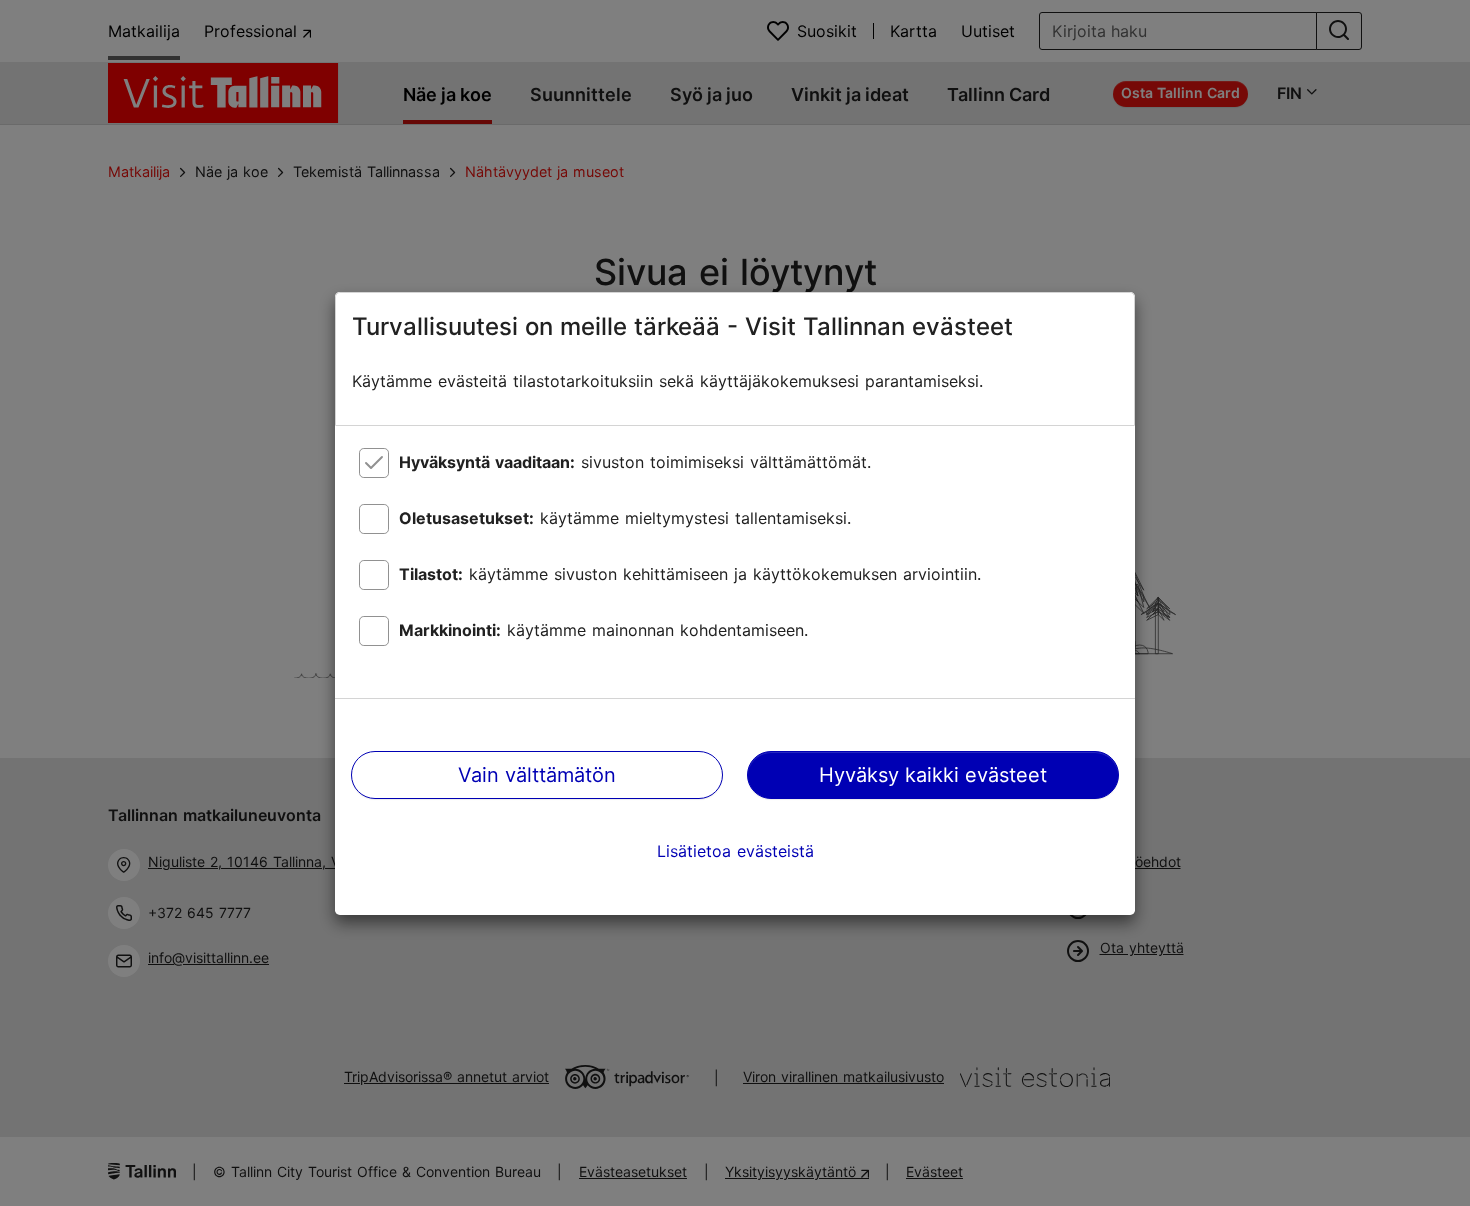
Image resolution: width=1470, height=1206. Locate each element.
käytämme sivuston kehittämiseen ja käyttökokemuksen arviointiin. (690, 574)
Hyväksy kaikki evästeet (933, 775)
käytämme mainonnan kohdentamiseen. (603, 630)
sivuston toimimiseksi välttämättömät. (635, 462)
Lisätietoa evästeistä (735, 851)
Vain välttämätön (537, 775)
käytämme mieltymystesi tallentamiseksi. (625, 518)
